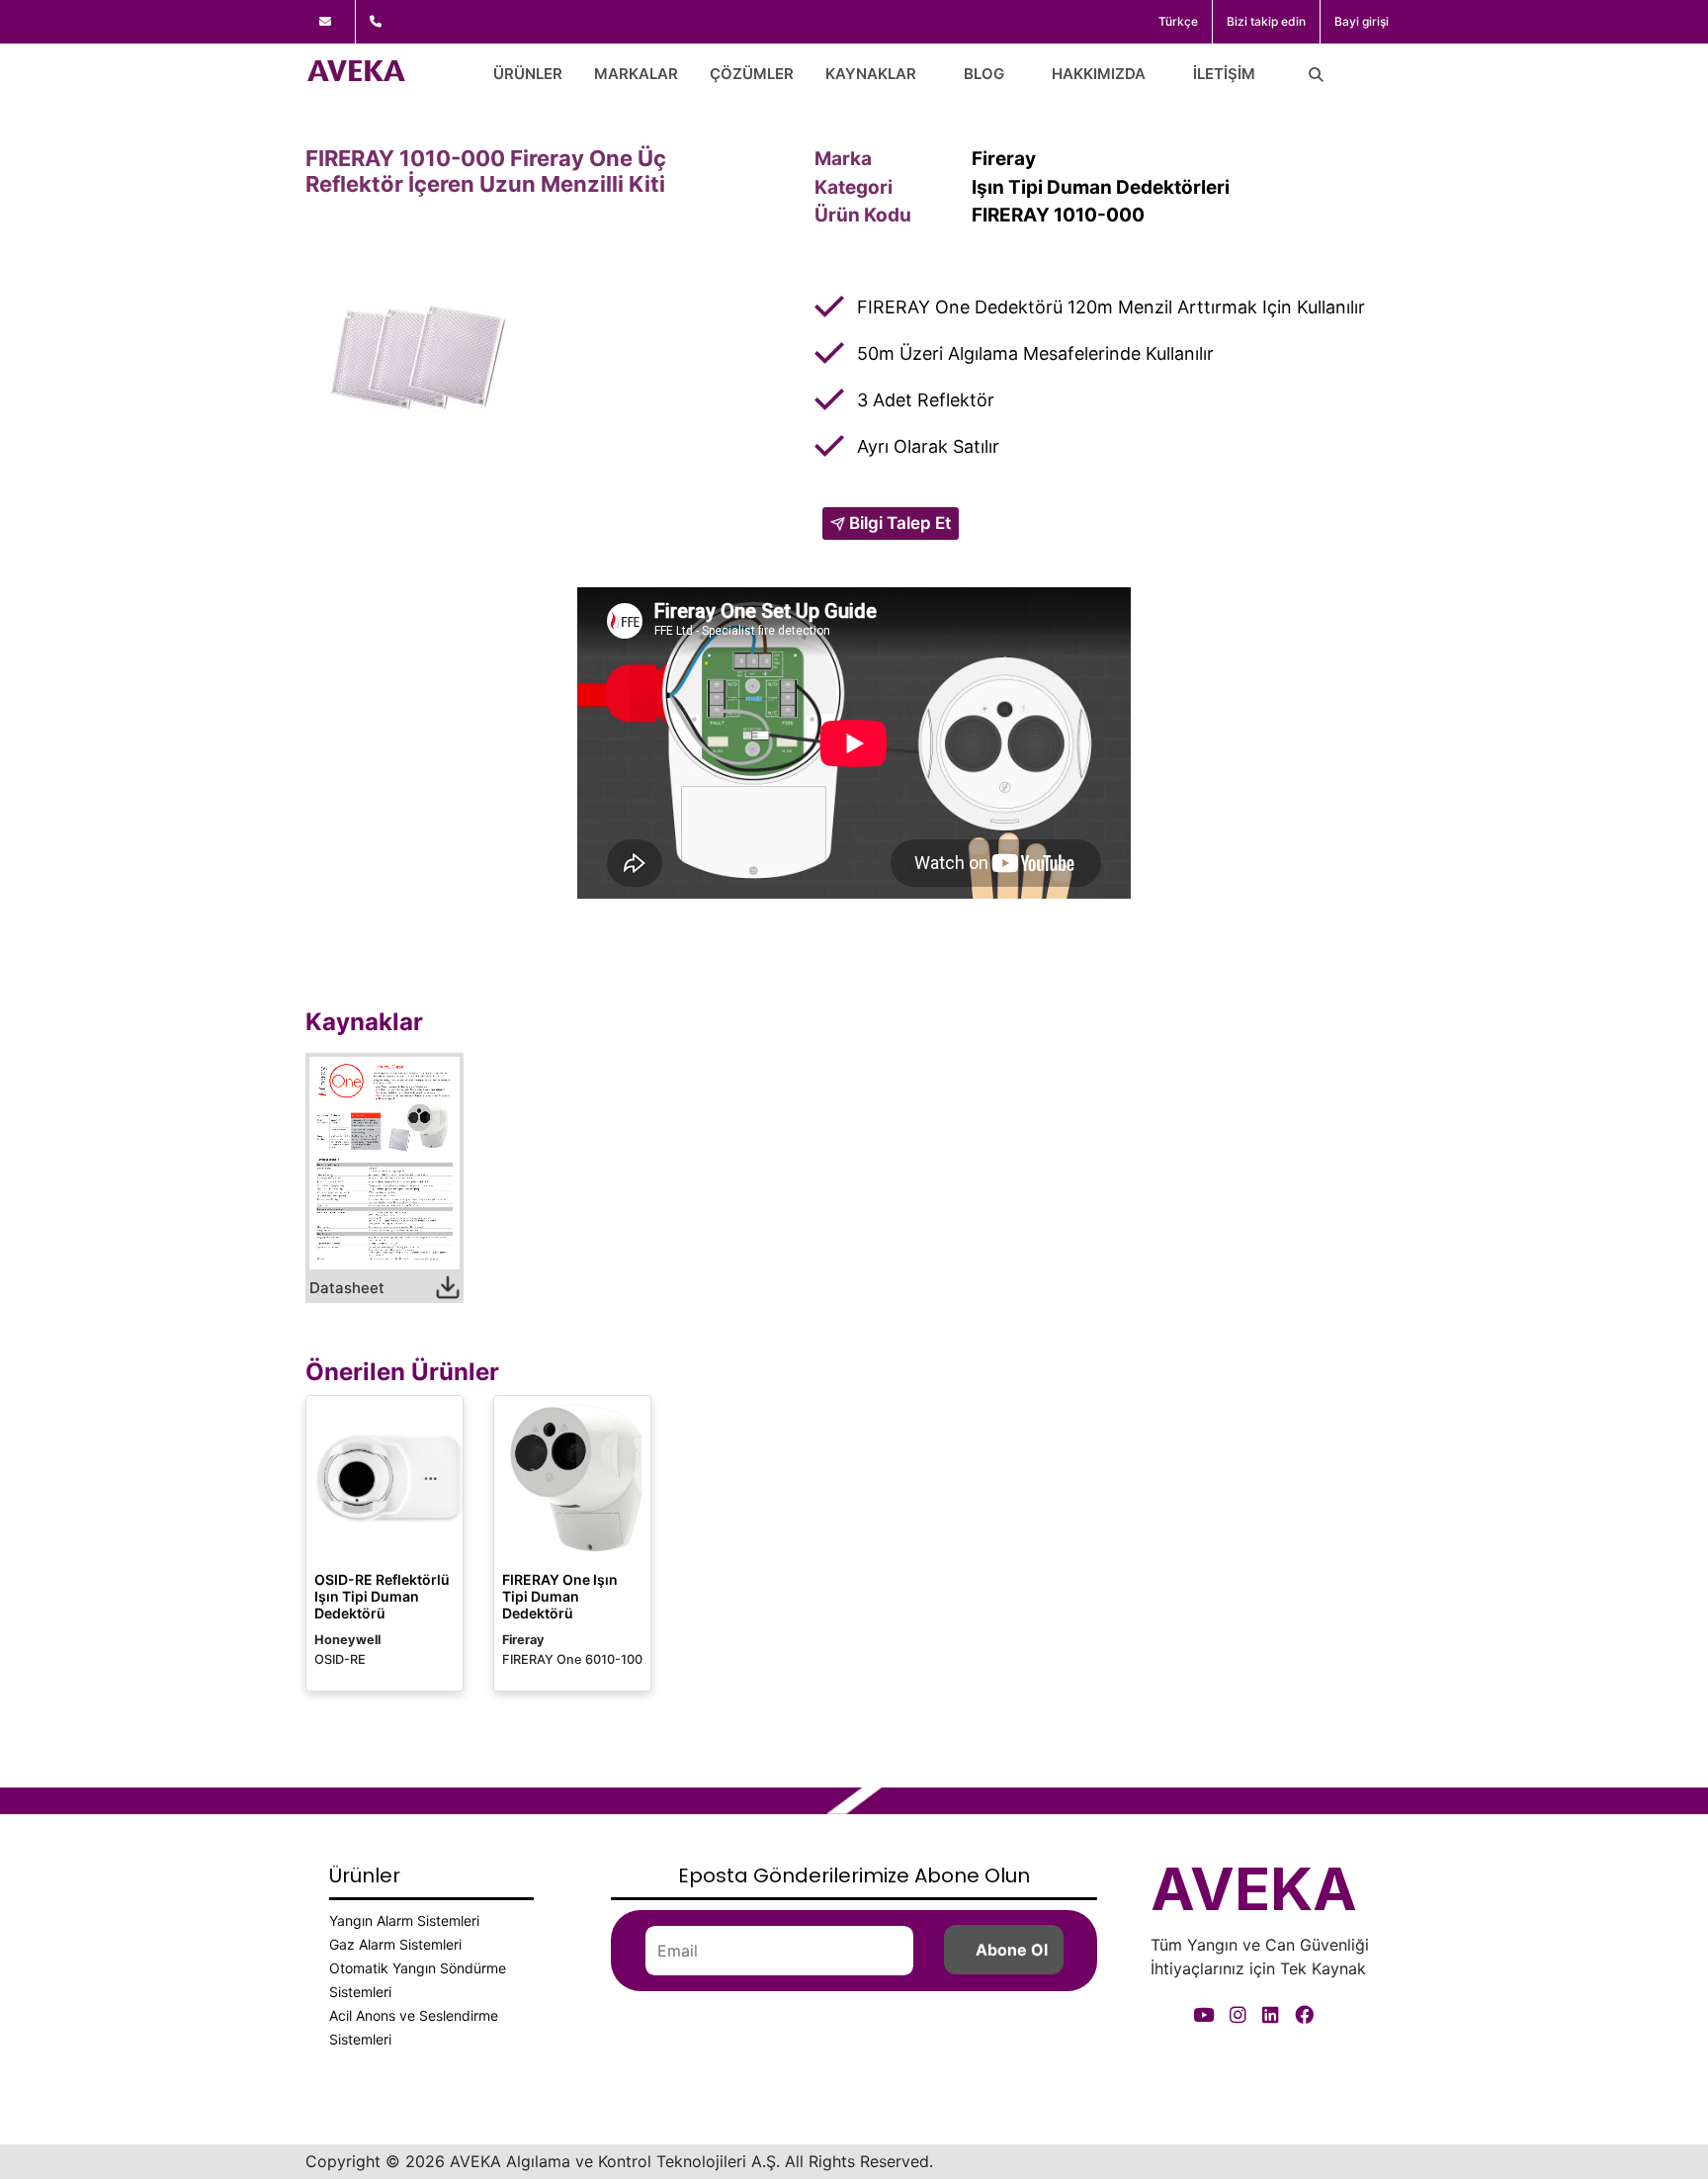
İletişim (1224, 74)
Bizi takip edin (1266, 21)
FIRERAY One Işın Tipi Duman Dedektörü (560, 1596)
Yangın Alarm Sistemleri (404, 1920)
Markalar (636, 74)
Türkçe (1178, 21)
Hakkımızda (1099, 74)
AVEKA (1254, 1888)
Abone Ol (1012, 1950)
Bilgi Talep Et (898, 523)
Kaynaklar (871, 74)
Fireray (1004, 159)
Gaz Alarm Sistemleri (395, 1944)
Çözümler (752, 74)
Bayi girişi (1362, 21)
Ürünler (528, 74)
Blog (984, 74)
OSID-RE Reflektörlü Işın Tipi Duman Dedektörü (382, 1596)
